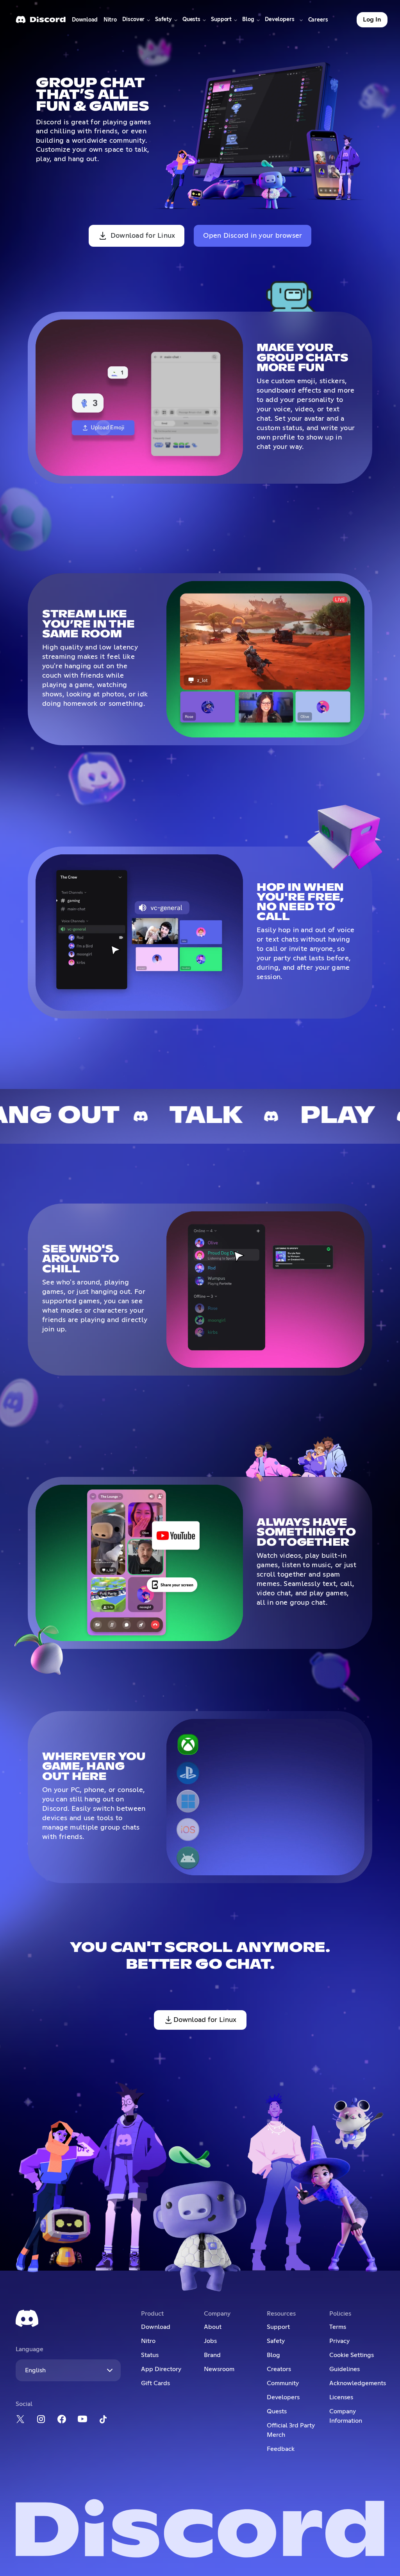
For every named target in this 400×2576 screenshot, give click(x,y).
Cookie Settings (352, 2355)
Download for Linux (143, 236)
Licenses (341, 2397)
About (213, 2327)
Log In (372, 20)
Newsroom (219, 2369)
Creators (279, 2369)
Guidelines (345, 2369)
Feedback (281, 2449)
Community (283, 2383)
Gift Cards (155, 2383)
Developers (283, 2397)
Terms (338, 2327)
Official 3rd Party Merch (291, 2430)
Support (278, 2327)
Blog (273, 2355)
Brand (212, 2355)
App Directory (161, 2369)
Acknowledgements (357, 2383)
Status (150, 2355)
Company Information (346, 2416)
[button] (136, 20)
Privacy (339, 2341)
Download (85, 22)
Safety (276, 2341)
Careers (319, 22)
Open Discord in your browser (253, 236)
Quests (277, 2411)
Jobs (210, 2341)
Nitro (112, 22)
